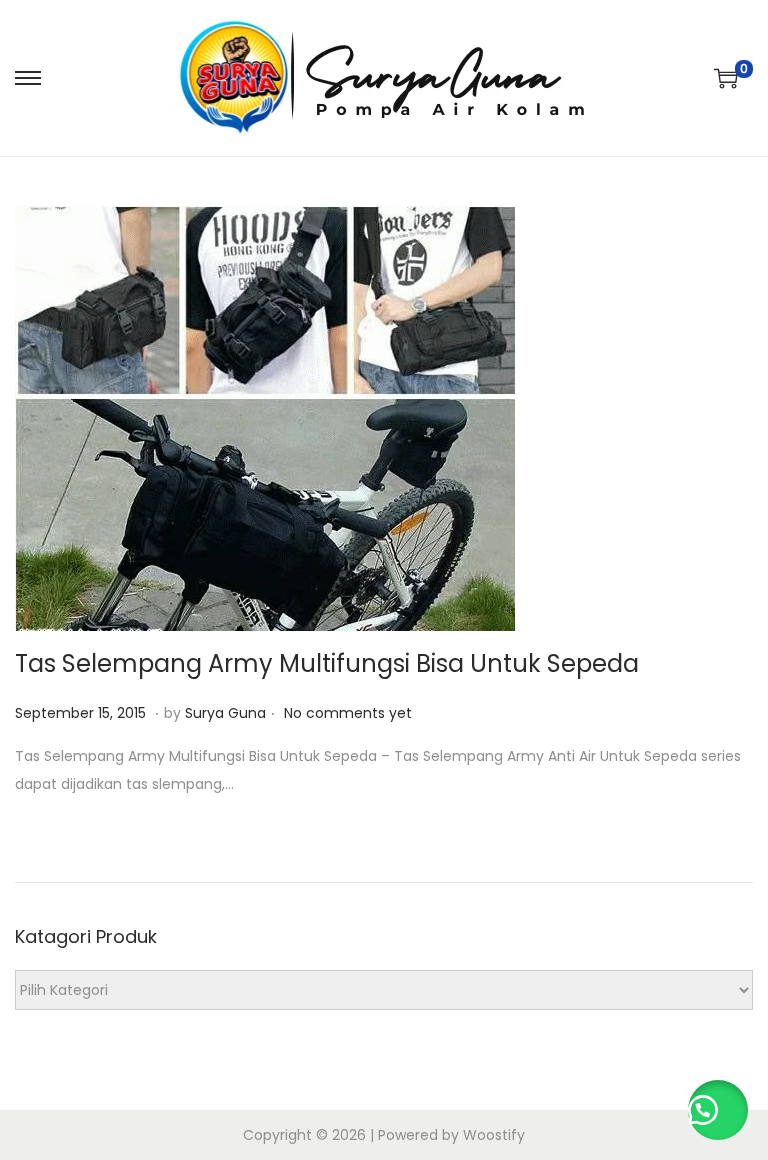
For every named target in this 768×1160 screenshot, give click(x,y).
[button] (718, 1110)
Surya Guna (225, 713)
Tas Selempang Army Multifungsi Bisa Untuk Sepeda (327, 663)
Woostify (494, 1135)
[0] (726, 78)
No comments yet (348, 713)
